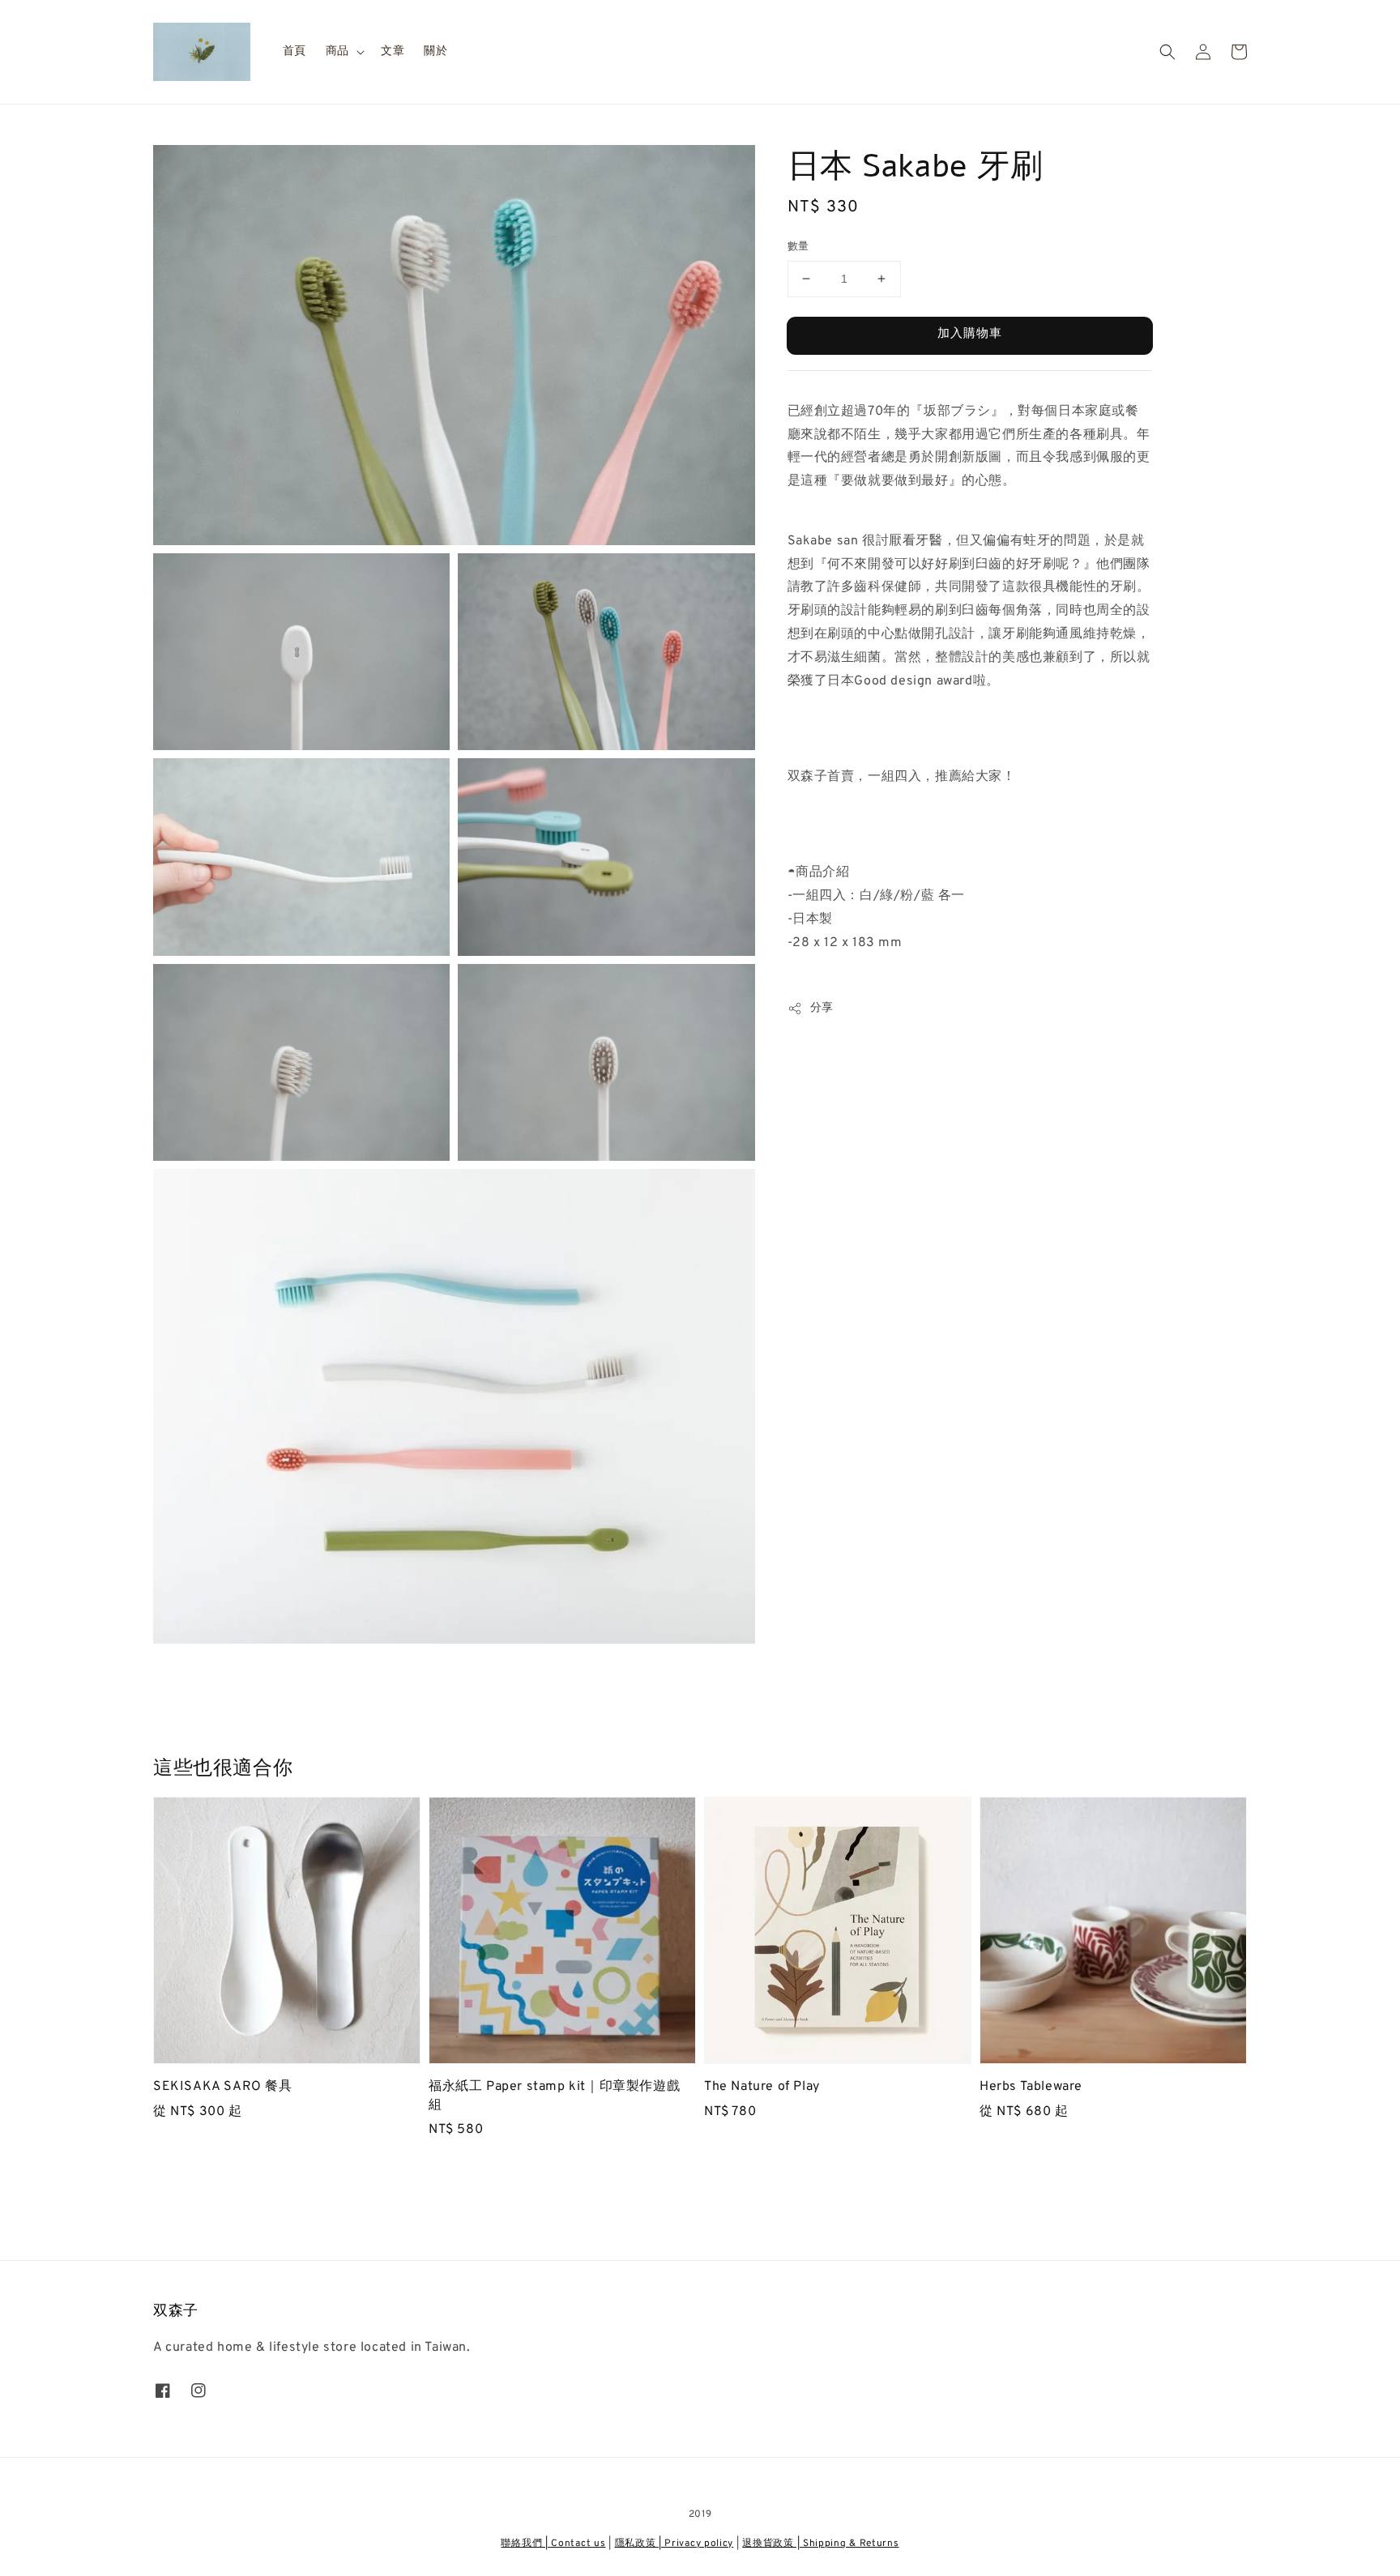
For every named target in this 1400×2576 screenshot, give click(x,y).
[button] (1167, 52)
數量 (798, 247)
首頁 (295, 51)
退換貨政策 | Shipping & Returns (820, 2544)
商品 (337, 51)
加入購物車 (970, 334)
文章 (393, 51)
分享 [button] (822, 1008)
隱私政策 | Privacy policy (674, 2544)
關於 (435, 51)
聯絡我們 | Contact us (553, 2544)
